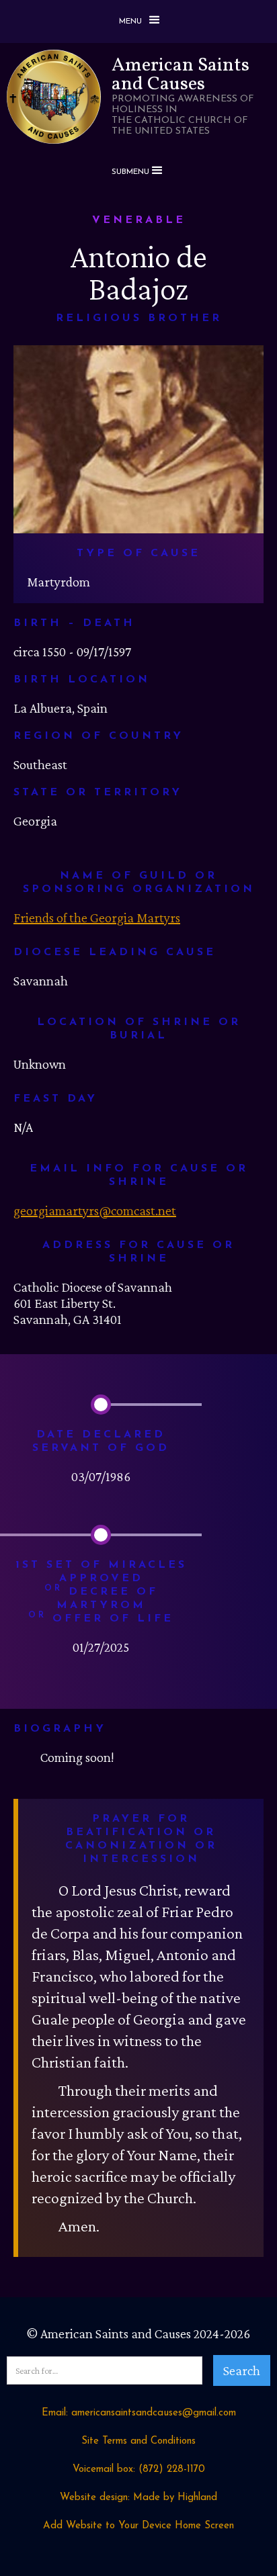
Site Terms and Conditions (138, 2441)
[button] (138, 21)
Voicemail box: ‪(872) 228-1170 (139, 2470)
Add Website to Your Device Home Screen (138, 2526)
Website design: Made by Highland (138, 2498)
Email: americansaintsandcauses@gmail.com (139, 2413)
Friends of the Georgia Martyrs (97, 918)
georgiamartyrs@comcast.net (95, 1210)
